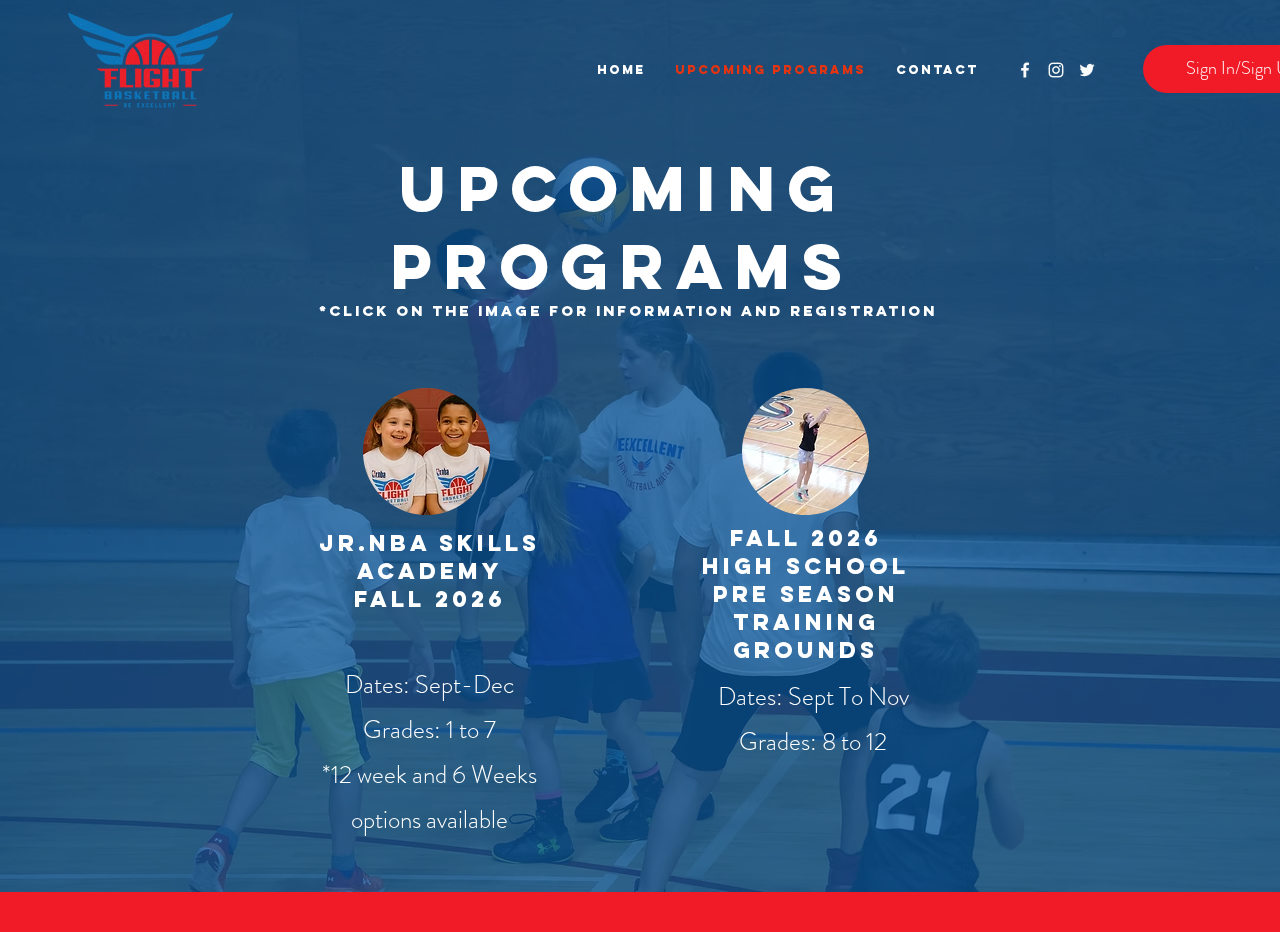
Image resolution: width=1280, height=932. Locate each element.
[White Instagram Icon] (1056, 70)
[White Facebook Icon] (1025, 70)
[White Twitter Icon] (1087, 70)
